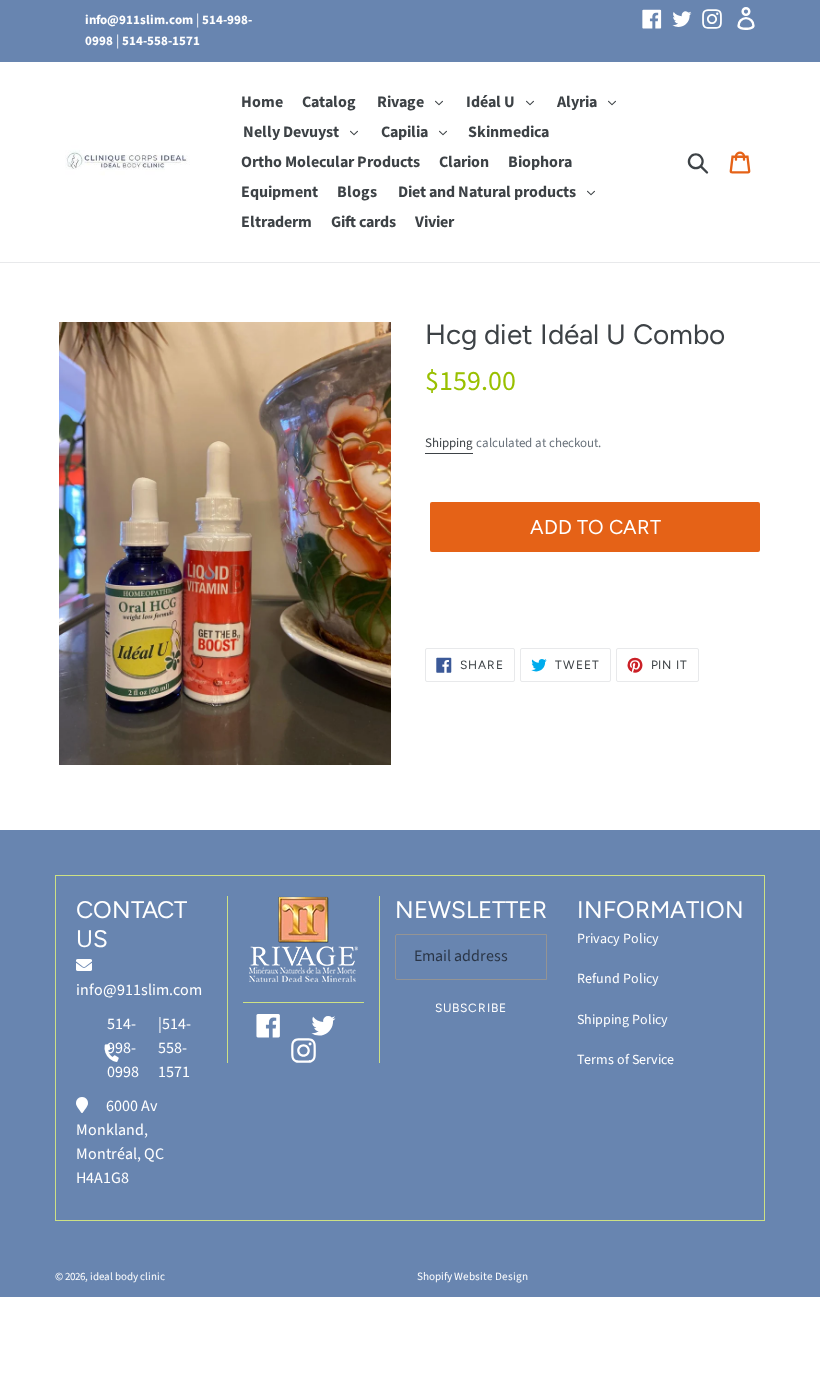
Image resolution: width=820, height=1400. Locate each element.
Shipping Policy (622, 1020)
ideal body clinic (127, 1276)
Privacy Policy (618, 939)
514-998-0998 (123, 1048)
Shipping (449, 443)
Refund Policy (618, 979)
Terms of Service (625, 1060)
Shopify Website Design (472, 1276)
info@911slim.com (139, 20)
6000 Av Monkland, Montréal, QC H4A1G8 (120, 1142)
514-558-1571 (161, 41)
